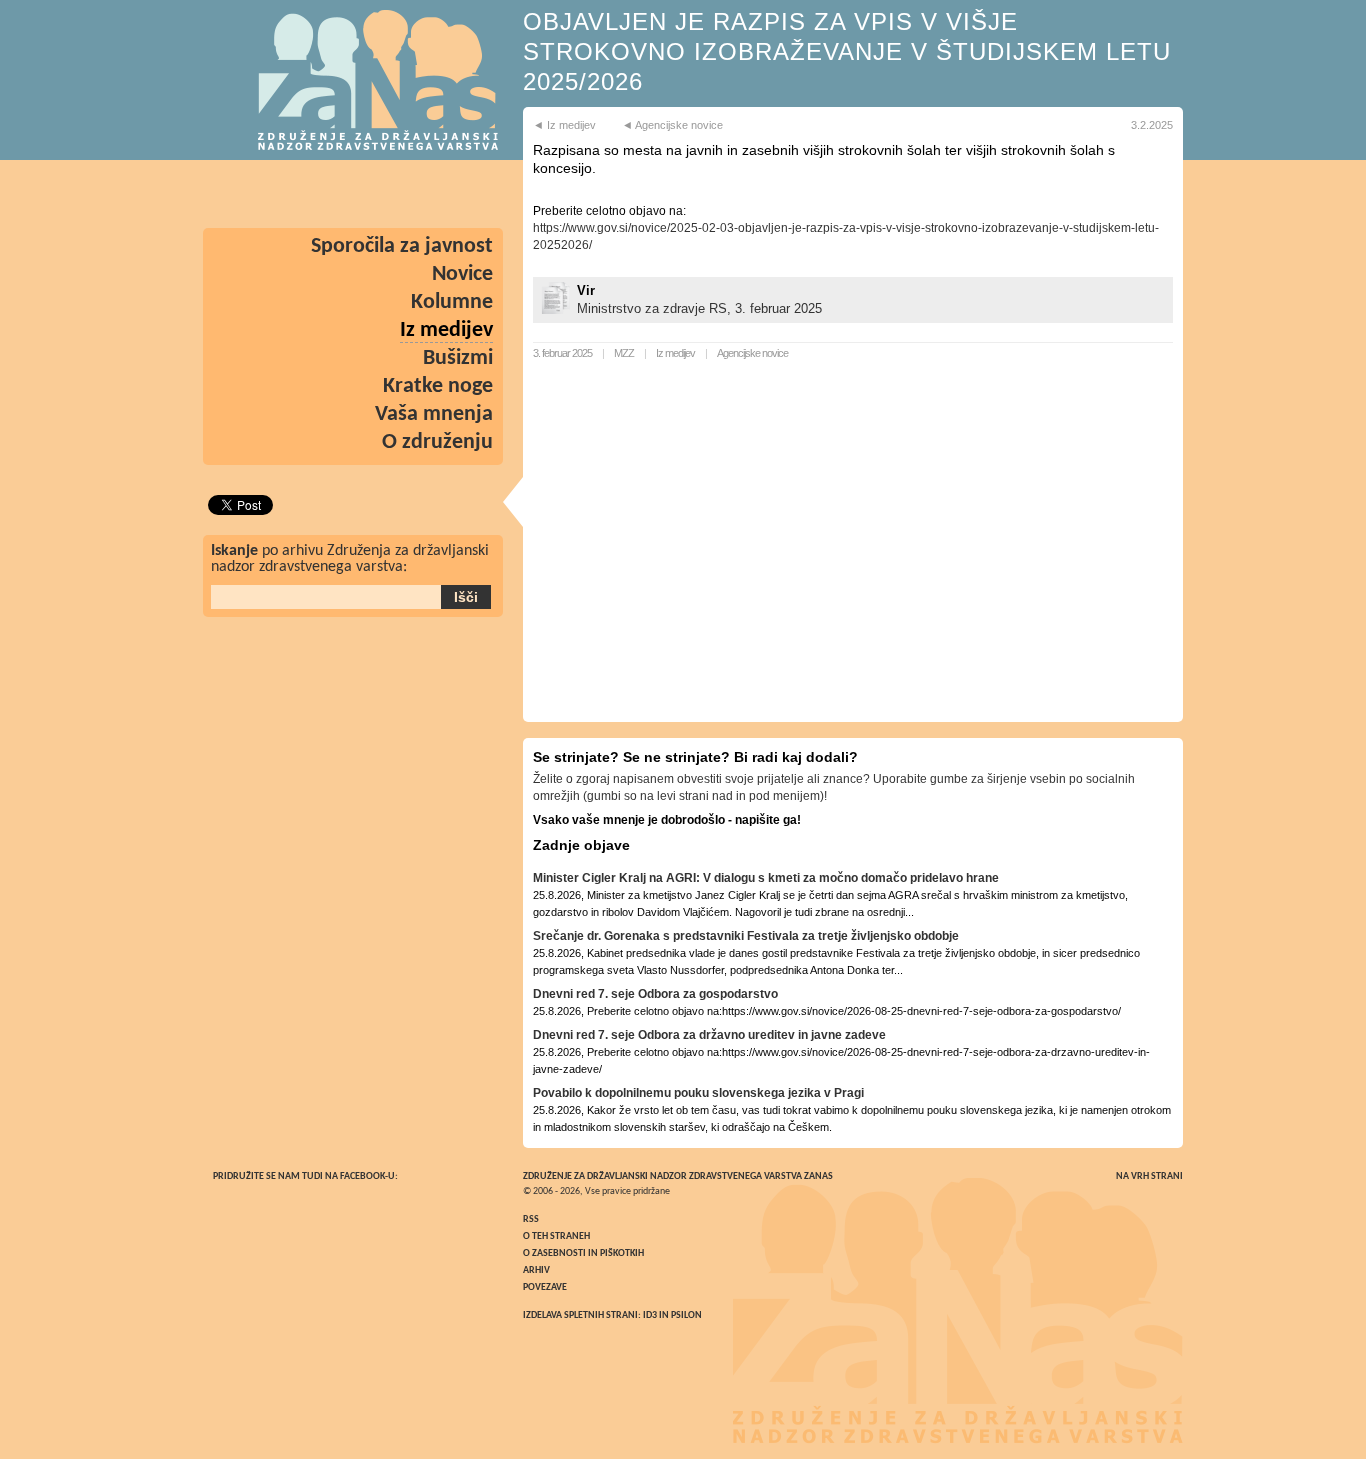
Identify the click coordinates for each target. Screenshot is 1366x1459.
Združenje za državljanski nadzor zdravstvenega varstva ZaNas (678, 1176)
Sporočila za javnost (402, 246)
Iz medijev (675, 353)
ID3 (650, 1315)
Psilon (686, 1315)
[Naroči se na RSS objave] (239, 194)
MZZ (624, 353)
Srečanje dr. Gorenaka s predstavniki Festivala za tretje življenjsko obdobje (746, 936)
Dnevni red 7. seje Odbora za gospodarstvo (655, 994)
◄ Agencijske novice (672, 125)
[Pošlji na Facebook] (471, 194)
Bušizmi (458, 358)
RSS (531, 1219)
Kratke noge (438, 386)
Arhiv (536, 1270)
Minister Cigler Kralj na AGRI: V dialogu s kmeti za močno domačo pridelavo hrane (766, 878)
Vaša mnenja (434, 414)
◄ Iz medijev (564, 125)
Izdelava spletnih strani (580, 1315)
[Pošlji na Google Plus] (355, 194)
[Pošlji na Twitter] (413, 194)
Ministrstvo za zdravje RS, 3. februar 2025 (699, 308)
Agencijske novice (752, 353)
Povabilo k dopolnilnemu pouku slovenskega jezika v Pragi (698, 1093)
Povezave (545, 1287)
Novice (462, 274)
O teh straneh (556, 1236)
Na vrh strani (1149, 1176)
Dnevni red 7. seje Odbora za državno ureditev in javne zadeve (709, 1035)
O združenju (437, 442)
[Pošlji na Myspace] (297, 194)
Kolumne (452, 302)
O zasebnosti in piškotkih (583, 1253)
